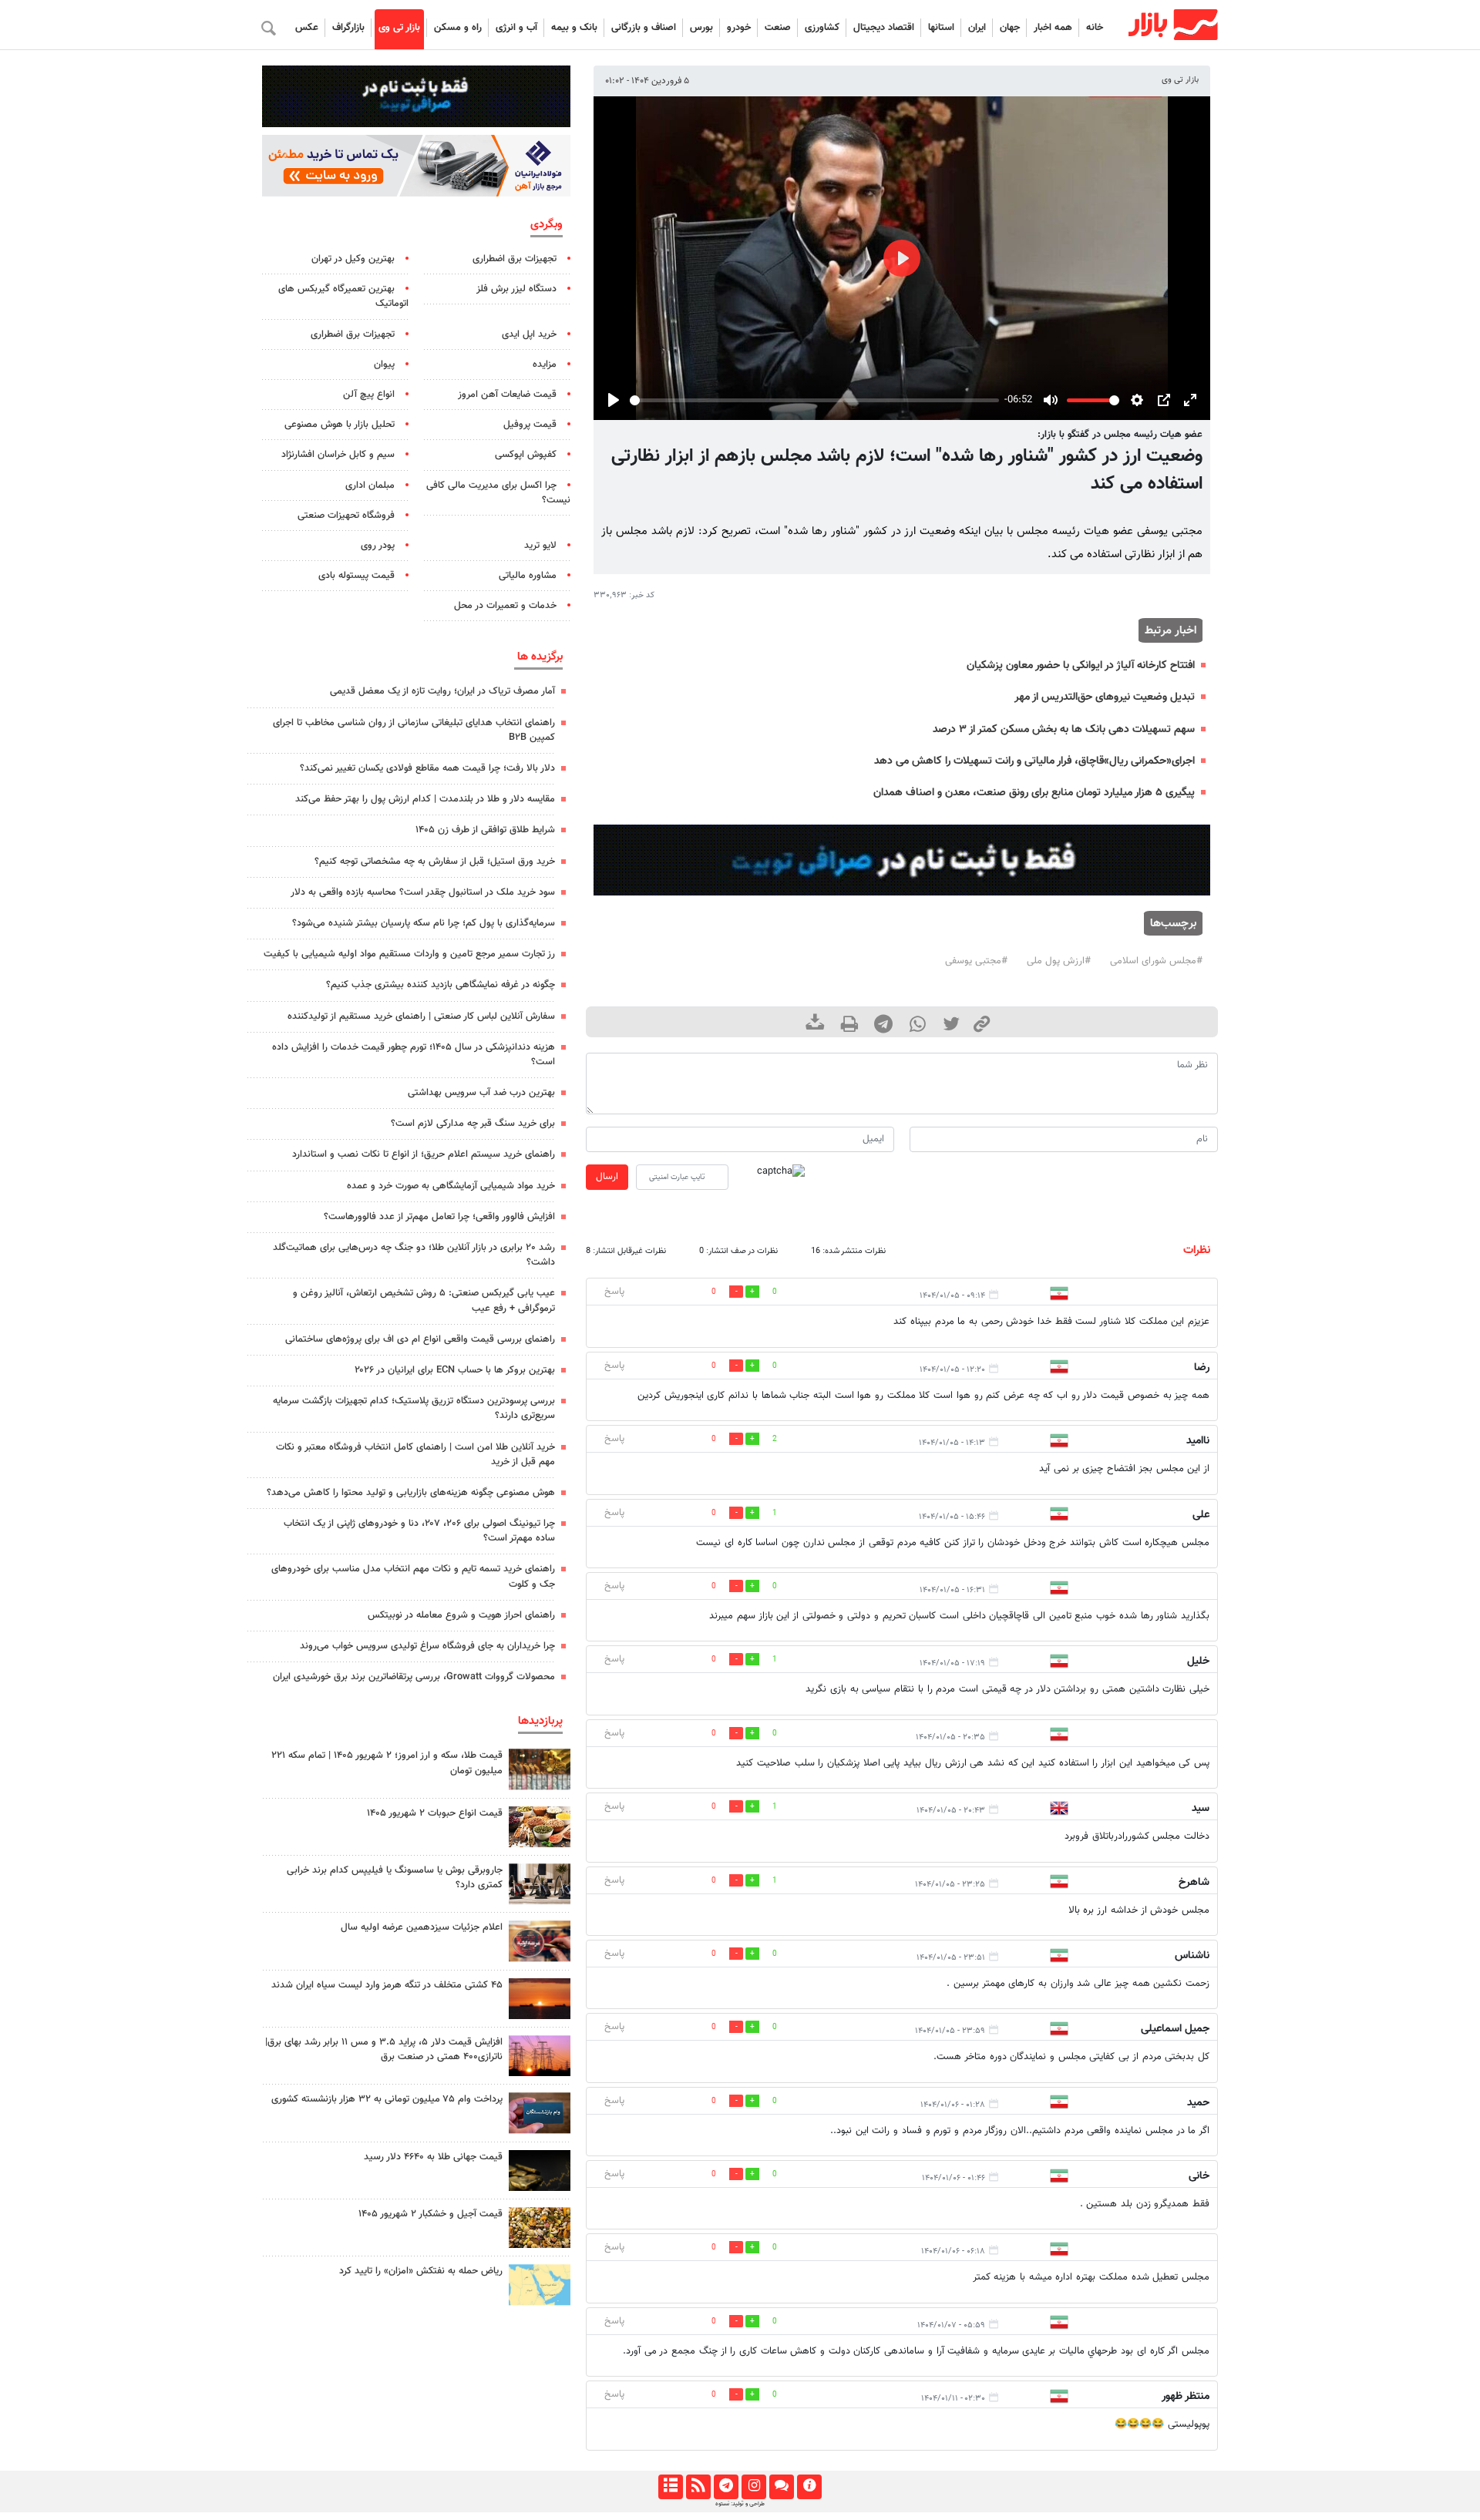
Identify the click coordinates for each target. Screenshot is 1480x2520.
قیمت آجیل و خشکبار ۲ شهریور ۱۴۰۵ (431, 2214)
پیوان (384, 365)
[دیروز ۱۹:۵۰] (540, 1999)
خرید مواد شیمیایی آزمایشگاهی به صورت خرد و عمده (451, 1186)
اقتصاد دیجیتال (884, 28)
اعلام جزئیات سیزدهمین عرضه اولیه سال (422, 1927)
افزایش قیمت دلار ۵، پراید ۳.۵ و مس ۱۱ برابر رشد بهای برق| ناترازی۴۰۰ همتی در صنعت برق (384, 2050)
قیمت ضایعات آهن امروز (507, 395)
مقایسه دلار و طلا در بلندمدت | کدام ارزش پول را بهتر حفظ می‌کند (425, 799)
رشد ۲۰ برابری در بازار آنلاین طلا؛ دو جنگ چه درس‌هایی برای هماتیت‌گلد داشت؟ (414, 1255)
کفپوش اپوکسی (526, 455)
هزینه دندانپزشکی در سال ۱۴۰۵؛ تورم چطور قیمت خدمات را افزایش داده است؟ (414, 1055)
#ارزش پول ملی (1059, 961)
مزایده (545, 365)
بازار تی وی (399, 28)
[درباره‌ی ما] (809, 2487)
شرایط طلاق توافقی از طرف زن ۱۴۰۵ (485, 830)
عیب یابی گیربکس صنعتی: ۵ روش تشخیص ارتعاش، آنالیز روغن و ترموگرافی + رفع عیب (424, 1300)
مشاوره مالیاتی (528, 576)
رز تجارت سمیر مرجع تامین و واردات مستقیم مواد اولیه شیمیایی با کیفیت (409, 954)
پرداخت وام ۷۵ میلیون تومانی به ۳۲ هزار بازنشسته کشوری (387, 2099)
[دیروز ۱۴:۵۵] (540, 1941)
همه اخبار (1053, 28)
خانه (1095, 28)
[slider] (814, 400)
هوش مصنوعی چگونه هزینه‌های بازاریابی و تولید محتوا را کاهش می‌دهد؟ (411, 1493)
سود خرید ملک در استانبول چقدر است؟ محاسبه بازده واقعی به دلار (423, 892)
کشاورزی (822, 28)
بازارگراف (348, 28)
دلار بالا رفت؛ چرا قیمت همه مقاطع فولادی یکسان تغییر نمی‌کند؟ (427, 768)
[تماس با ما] (781, 2487)
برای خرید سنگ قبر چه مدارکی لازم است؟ (473, 1124)
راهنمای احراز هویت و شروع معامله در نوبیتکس (461, 1615)
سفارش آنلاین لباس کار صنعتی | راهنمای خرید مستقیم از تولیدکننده (421, 1016)
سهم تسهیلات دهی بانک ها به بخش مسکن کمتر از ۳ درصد (1064, 729)
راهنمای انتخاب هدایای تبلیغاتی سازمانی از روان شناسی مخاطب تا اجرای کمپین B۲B (414, 730)
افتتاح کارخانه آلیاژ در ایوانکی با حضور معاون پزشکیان (1081, 665)
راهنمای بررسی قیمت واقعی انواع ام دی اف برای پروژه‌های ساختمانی (420, 1339)
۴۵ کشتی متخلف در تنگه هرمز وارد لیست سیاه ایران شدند (387, 1985)
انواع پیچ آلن (369, 395)
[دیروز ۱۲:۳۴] (540, 2056)
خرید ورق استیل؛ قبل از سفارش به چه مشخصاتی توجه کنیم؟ (435, 862)
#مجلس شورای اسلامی (1156, 961)
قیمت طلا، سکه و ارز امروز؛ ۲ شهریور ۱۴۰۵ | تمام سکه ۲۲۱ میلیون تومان (387, 1763)
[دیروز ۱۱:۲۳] (540, 2228)
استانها (941, 28)
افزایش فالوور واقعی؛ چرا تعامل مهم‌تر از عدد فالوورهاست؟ (439, 1217)
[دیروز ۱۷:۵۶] (540, 1769)
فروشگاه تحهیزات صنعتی (346, 516)
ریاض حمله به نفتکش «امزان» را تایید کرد (421, 2271)
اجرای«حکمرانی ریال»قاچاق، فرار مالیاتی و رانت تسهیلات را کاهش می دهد (1034, 761)
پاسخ (614, 1292)
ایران (977, 28)
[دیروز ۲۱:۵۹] (540, 1884)
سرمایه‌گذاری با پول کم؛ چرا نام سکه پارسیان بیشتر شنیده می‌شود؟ (424, 923)
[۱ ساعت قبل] (540, 2171)
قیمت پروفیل (530, 425)
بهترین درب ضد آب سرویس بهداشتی (481, 1093)
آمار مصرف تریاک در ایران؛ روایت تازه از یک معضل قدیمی (442, 691)
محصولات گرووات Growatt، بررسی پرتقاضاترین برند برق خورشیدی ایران (414, 1677)
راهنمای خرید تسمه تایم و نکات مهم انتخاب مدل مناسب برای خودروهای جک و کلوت (413, 1576)
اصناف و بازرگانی (644, 28)
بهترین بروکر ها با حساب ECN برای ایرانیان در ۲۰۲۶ (455, 1370)
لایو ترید (540, 546)
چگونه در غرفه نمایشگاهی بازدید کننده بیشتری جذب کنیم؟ (441, 985)
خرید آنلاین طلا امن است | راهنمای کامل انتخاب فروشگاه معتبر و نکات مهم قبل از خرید (415, 1455)
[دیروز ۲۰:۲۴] (540, 2285)
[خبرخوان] (698, 2487)
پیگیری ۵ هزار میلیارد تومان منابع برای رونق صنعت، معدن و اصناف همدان (1034, 793)
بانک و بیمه (574, 28)
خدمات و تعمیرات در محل (505, 606)
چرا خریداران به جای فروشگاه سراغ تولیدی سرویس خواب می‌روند (427, 1646)
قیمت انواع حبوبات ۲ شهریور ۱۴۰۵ (435, 1813)
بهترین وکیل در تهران (353, 259)
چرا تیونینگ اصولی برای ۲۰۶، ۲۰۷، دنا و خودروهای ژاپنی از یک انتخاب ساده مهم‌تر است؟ (419, 1531)
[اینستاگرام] (753, 2487)
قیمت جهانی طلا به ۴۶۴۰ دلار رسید (433, 2157)
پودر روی (378, 546)
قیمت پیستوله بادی (357, 576)
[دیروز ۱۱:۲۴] (540, 1827)
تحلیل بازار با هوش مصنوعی (340, 425)
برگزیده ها (540, 657)
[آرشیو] (670, 2487)
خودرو (739, 28)
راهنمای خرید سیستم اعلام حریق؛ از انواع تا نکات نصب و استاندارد (424, 1154)
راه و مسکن (458, 28)
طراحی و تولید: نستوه (740, 2504)
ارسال (607, 1177)
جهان (1010, 28)
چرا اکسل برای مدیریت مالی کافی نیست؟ (498, 493)
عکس (307, 28)
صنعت (778, 28)
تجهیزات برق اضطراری (515, 259)
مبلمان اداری (370, 486)
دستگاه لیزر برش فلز (516, 289)
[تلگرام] (726, 2487)
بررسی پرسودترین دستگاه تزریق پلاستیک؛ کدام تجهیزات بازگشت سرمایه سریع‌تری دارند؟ (414, 1408)
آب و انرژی (516, 28)
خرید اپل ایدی (529, 334)
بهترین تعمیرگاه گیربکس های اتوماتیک (343, 296)
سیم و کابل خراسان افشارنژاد (338, 455)
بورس (701, 28)
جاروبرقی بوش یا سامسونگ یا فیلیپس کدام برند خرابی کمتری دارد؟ (395, 1878)
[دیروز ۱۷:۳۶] (540, 2113)
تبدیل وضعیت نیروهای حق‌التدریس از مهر (1105, 697)
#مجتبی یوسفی (976, 961)
